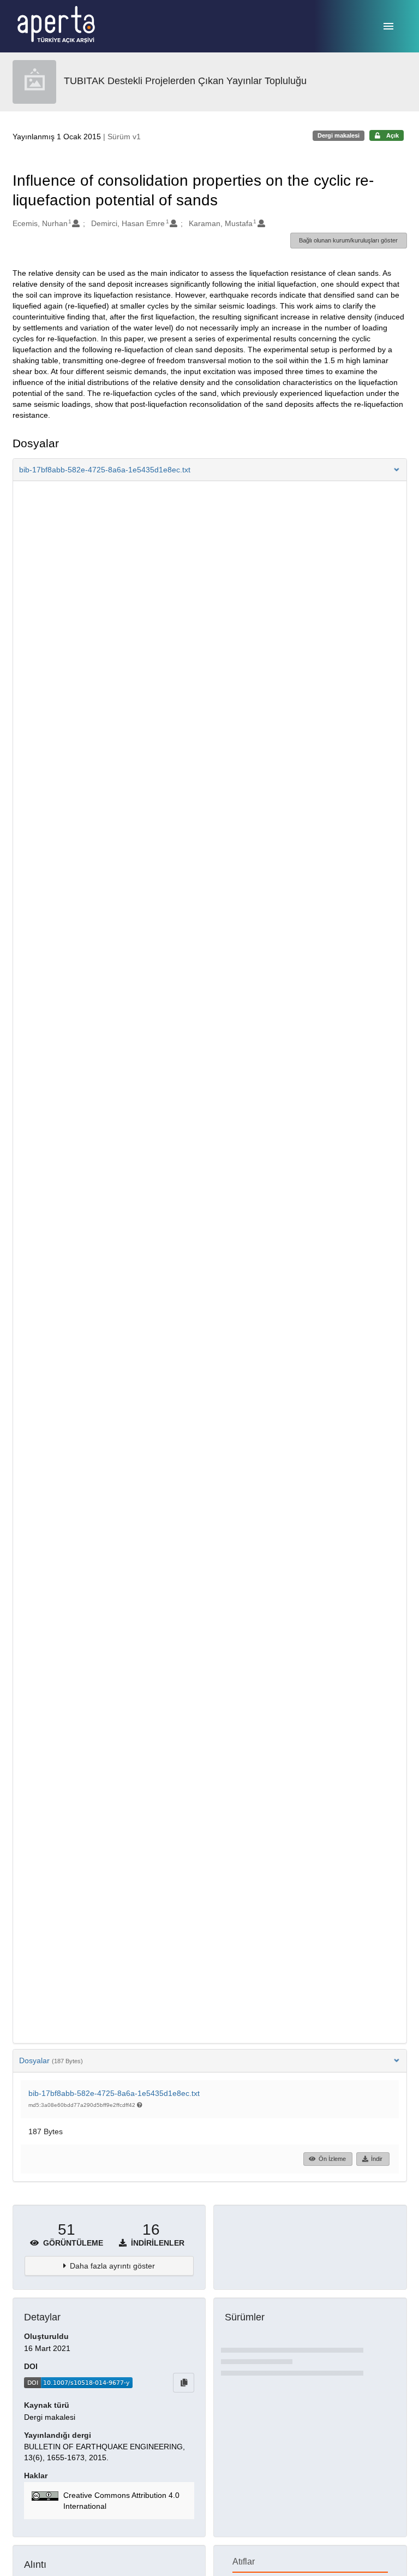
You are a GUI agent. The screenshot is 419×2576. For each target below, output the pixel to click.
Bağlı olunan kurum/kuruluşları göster (348, 240)
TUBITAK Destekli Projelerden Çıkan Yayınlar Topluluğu (185, 81)
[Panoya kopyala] (184, 2383)
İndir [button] (377, 2159)
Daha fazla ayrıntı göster (112, 2266)
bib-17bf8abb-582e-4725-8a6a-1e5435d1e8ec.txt (114, 2093)
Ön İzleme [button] (332, 2159)
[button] (210, 470)
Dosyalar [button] (51, 2060)
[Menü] (388, 26)
